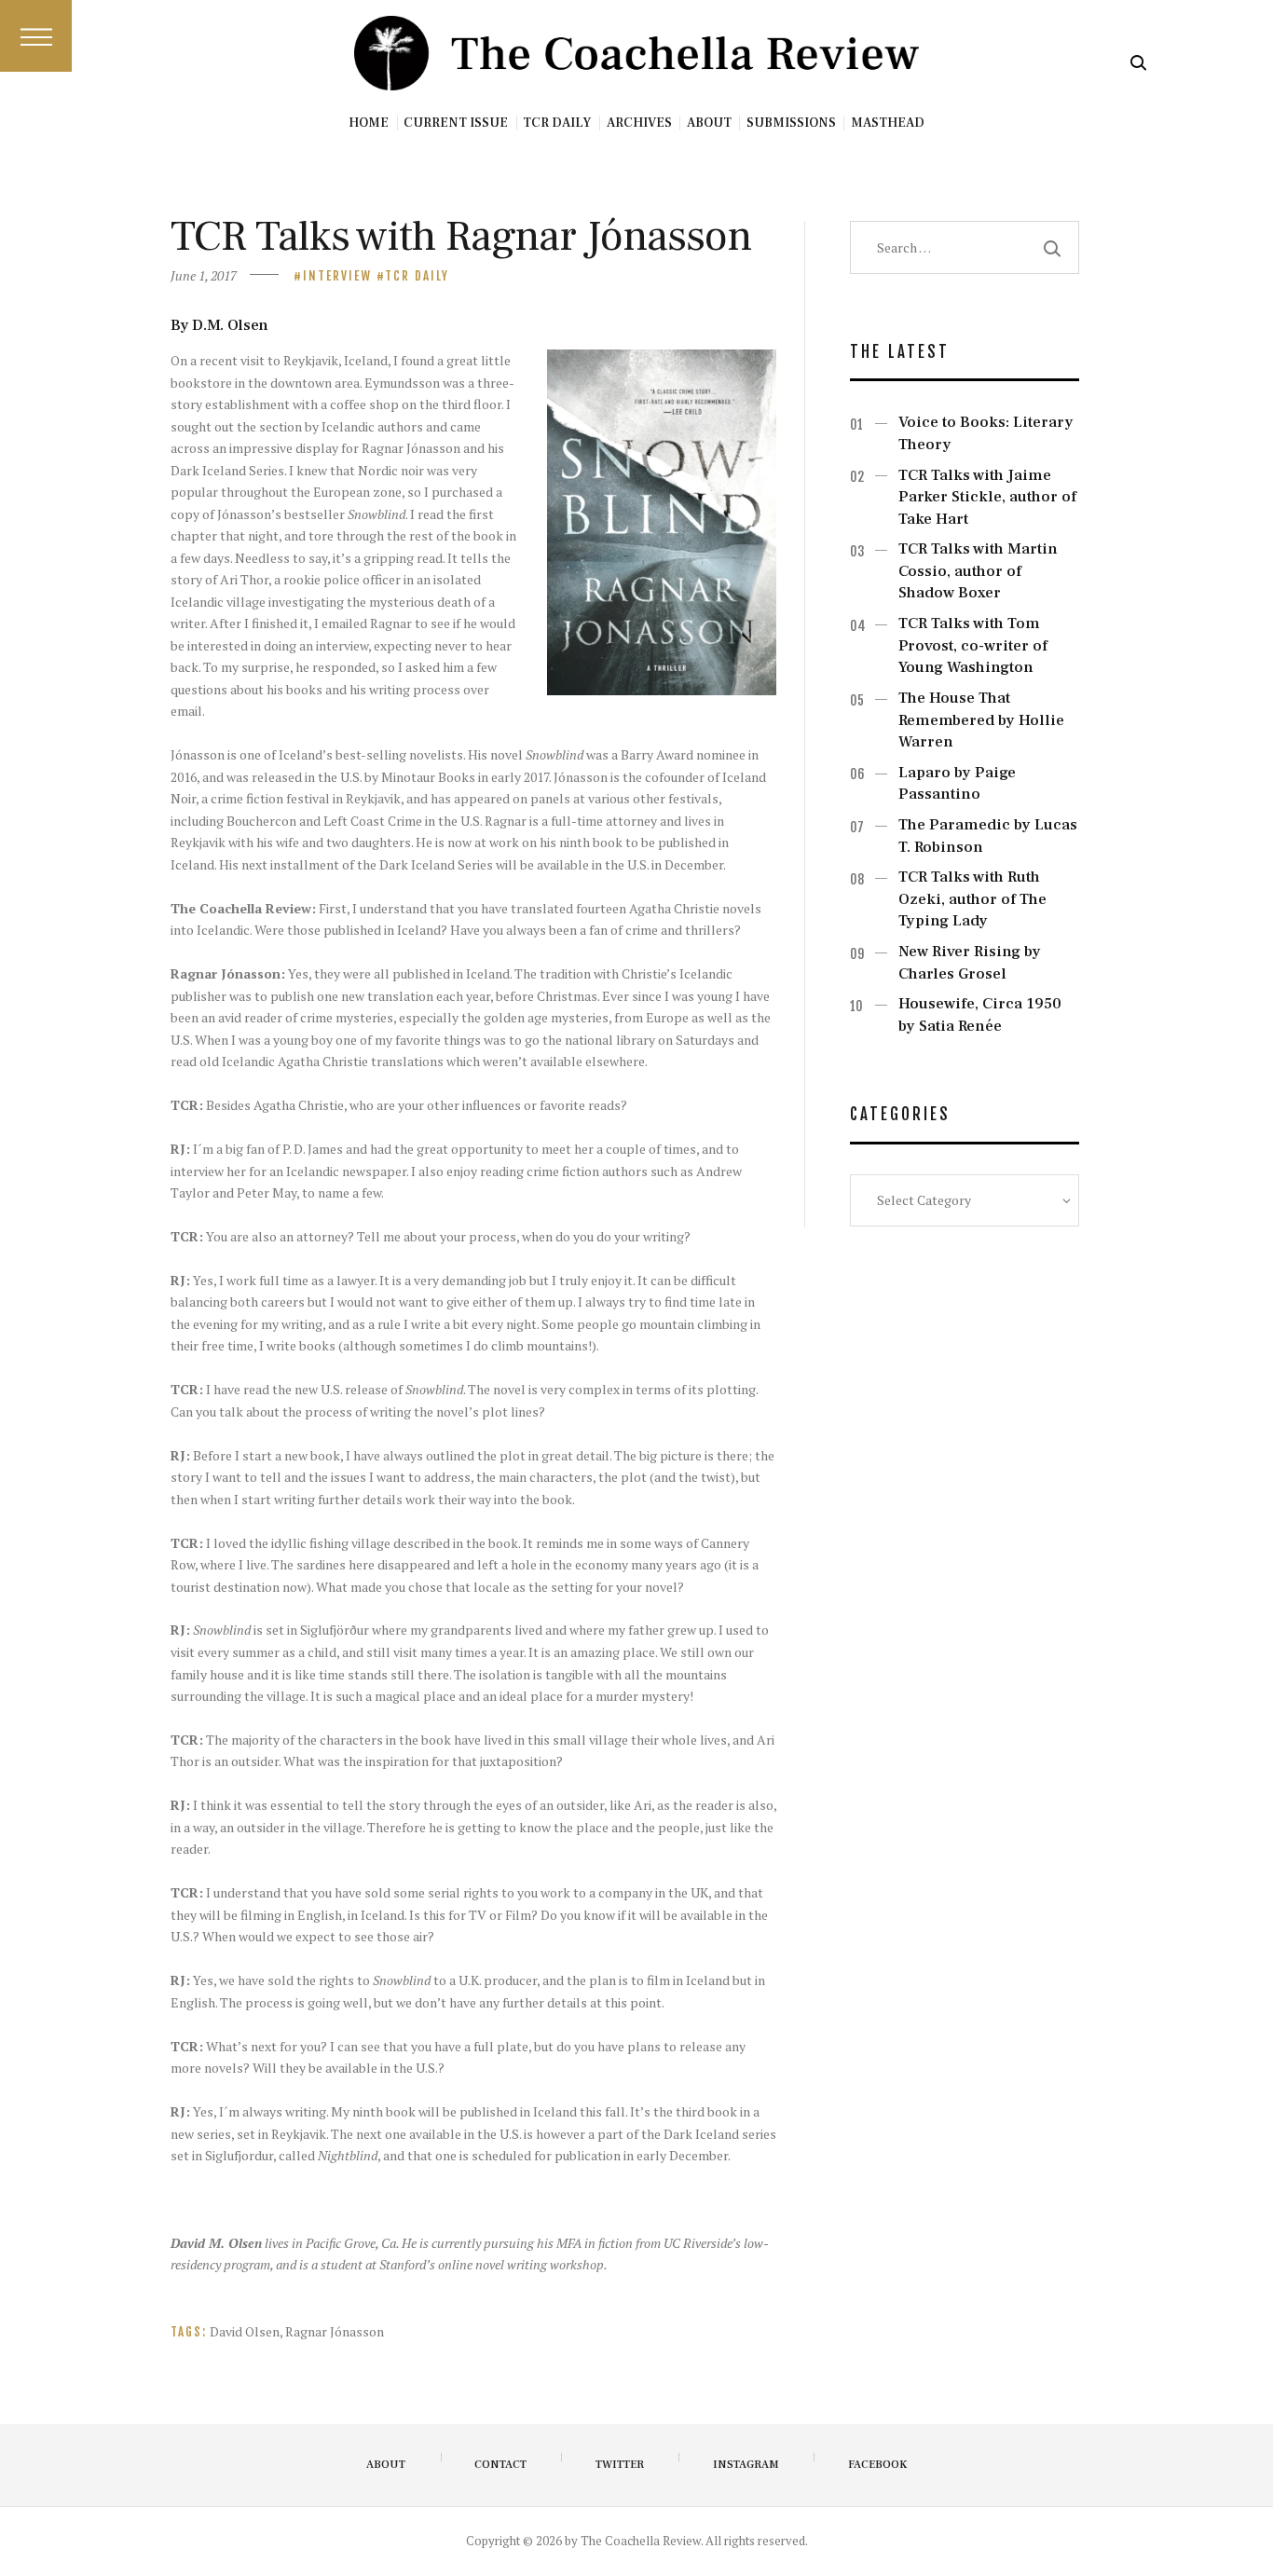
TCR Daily (417, 276)
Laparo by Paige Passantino (957, 784)
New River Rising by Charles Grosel (970, 963)
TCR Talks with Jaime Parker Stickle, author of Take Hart (987, 497)
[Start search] (1138, 63)
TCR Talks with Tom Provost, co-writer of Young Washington (973, 645)
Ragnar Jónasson (335, 2331)
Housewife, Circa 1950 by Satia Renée (980, 1015)
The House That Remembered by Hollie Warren (981, 720)
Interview (337, 276)
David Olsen (245, 2331)
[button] (36, 36)
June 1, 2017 (204, 275)
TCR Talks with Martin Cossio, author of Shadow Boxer (978, 571)
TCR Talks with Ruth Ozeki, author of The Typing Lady (972, 899)
